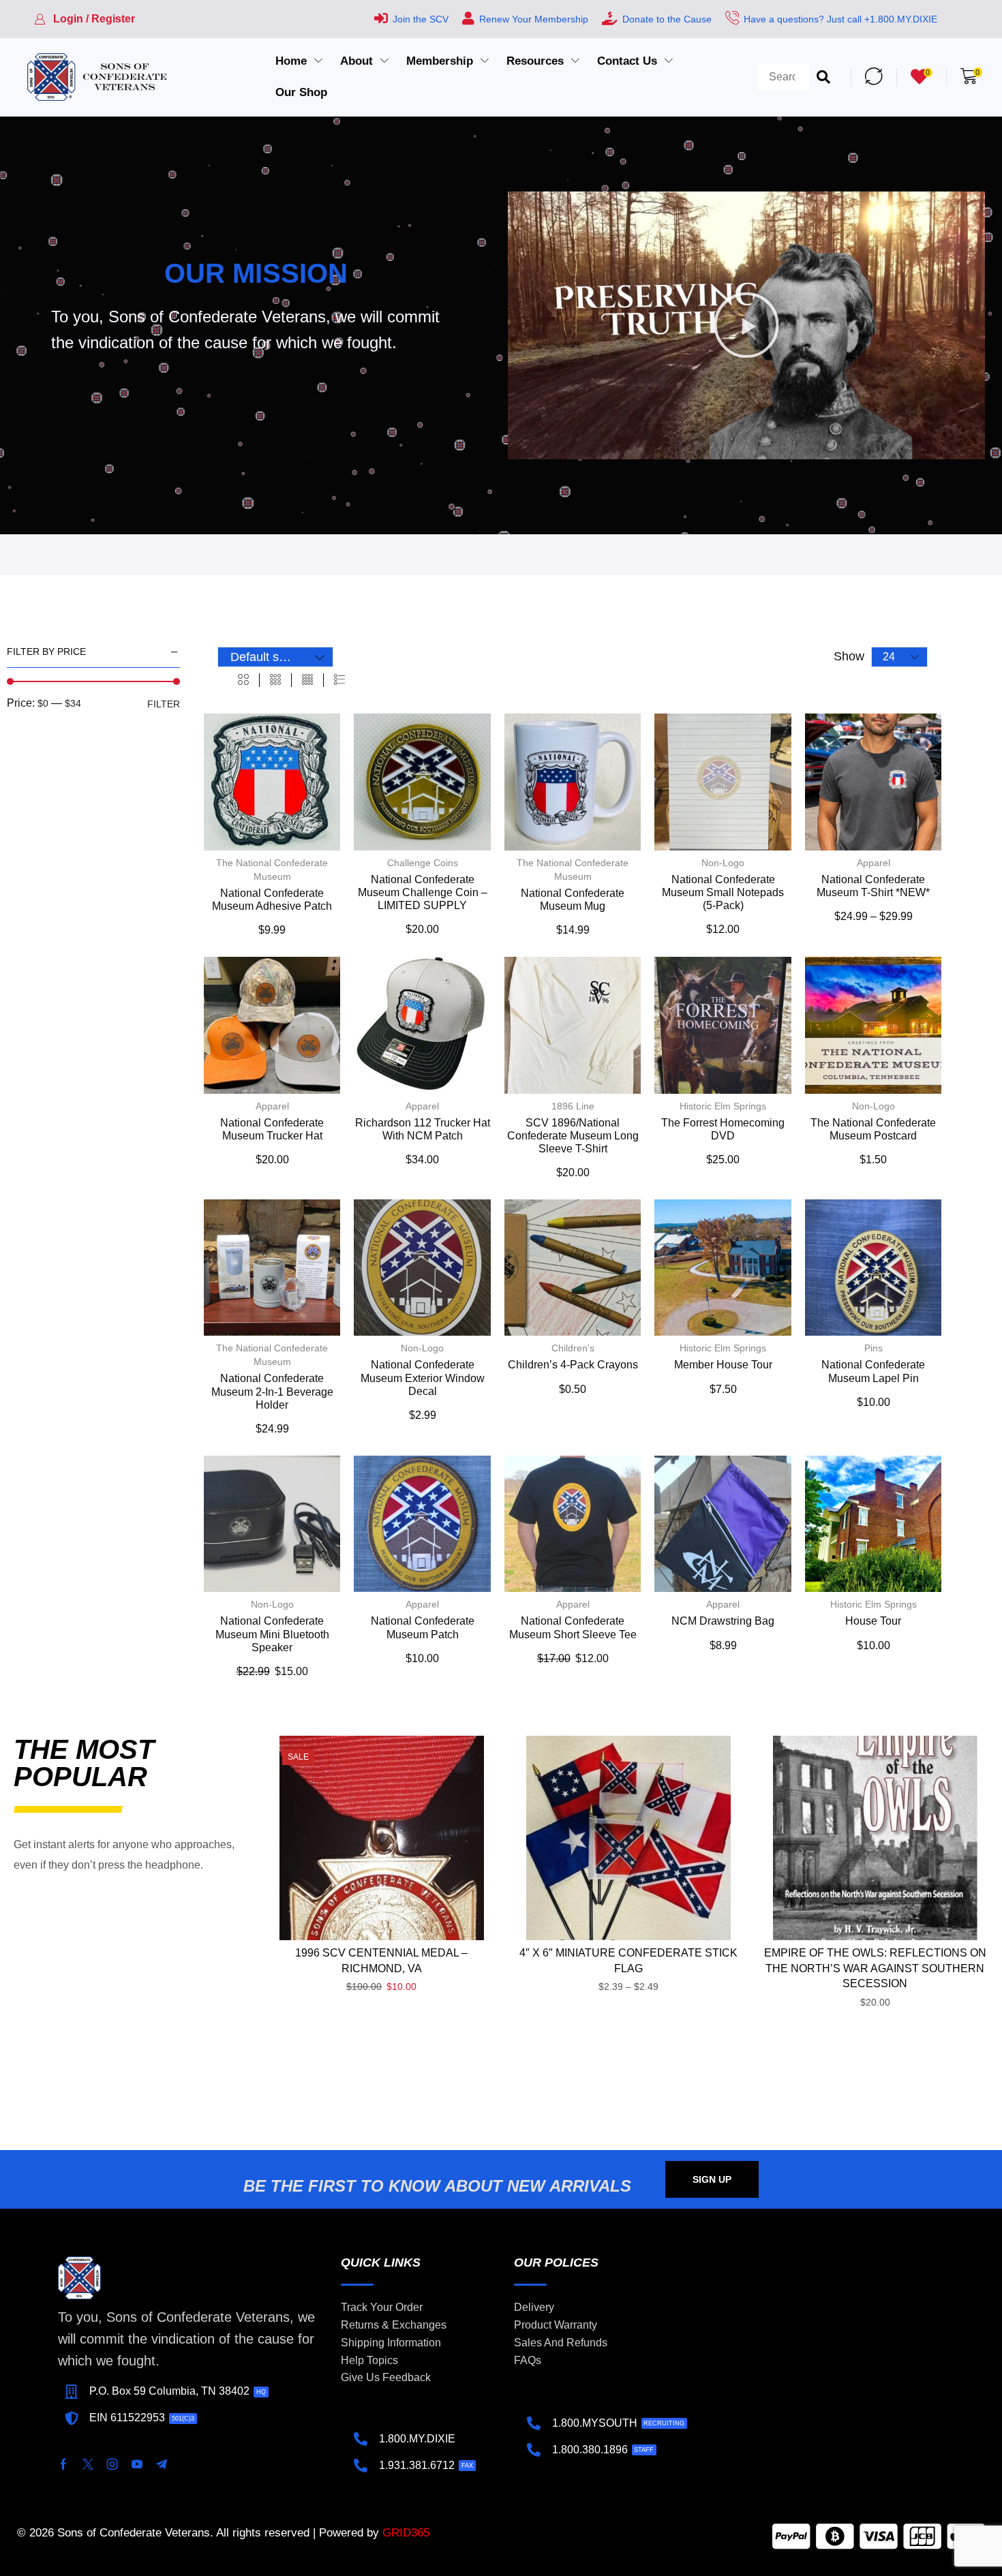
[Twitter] (88, 2464)
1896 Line (573, 1106)
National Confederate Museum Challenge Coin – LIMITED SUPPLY (423, 892)
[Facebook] (63, 2464)
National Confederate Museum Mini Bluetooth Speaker (272, 1634)
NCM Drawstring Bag (723, 1621)
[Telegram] (162, 2464)
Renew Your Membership (534, 19)
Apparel (874, 863)
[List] (339, 680)
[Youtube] (137, 2464)
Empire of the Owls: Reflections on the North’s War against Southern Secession (875, 1968)
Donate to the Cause (667, 19)
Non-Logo (723, 863)
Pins (874, 1348)
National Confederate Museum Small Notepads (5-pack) (723, 892)
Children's (573, 1348)
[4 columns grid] (307, 680)
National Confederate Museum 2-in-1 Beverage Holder (272, 1391)
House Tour (873, 1621)
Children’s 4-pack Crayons (573, 1365)
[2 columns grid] (243, 680)
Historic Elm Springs (723, 1106)
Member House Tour (723, 1365)
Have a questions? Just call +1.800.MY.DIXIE (840, 19)
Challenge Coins (423, 863)
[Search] (823, 77)
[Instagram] (112, 2464)
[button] (85, 19)
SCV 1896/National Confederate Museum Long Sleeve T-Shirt (573, 1136)
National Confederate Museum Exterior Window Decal (423, 1378)
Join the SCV (421, 19)
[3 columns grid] (275, 680)
